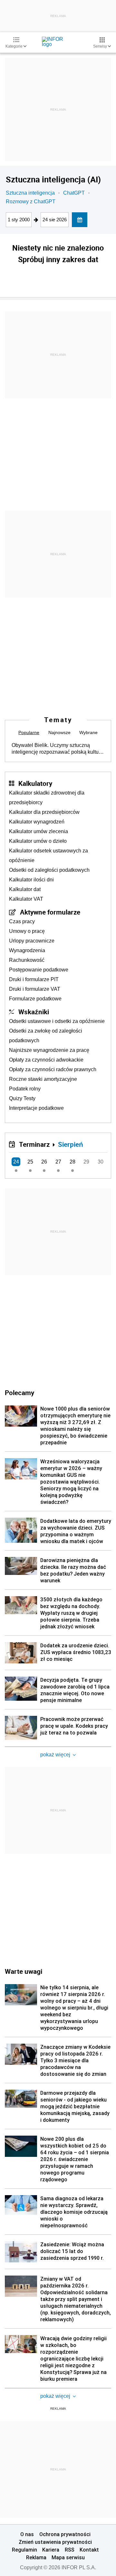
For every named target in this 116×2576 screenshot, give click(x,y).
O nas (27, 2534)
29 (86, 1162)
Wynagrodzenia (27, 950)
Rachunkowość (27, 960)
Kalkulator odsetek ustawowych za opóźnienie (48, 856)
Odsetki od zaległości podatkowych (49, 870)
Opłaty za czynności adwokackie (46, 1060)
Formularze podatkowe (35, 999)
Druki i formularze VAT (35, 989)
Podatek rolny (25, 1089)
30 (101, 1162)
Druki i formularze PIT (34, 979)
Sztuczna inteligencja (30, 193)
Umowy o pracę (27, 931)
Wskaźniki (34, 1012)
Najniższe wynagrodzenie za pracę (49, 1050)
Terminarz (34, 1144)
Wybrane (88, 732)
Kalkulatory (35, 783)
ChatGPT (74, 193)
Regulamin (24, 2550)
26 (44, 1162)
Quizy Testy (22, 1098)
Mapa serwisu (68, 2557)
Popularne (29, 732)
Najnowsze (59, 732)
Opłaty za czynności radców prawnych (53, 1069)
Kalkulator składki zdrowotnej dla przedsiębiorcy (47, 798)
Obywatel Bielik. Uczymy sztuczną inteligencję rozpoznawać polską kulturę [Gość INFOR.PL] (57, 749)
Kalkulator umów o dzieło (38, 841)
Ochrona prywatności (65, 2534)
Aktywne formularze (50, 912)
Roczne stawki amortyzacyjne (43, 1079)
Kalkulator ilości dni (31, 880)
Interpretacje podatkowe (36, 1108)
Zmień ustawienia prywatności (55, 2542)
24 (16, 1162)
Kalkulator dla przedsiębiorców (44, 812)
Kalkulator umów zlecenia (39, 831)
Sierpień (71, 1144)
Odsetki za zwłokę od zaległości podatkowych (46, 1036)
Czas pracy (22, 921)
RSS (70, 2550)
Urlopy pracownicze (32, 941)
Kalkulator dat (25, 889)
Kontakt (89, 2550)
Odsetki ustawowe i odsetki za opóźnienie (57, 1021)
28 (72, 1162)
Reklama (36, 2557)
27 (58, 1162)
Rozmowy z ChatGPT (31, 202)
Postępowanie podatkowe (39, 970)
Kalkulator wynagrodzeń (37, 822)
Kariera (51, 2550)
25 (30, 1162)
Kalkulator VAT (26, 899)
